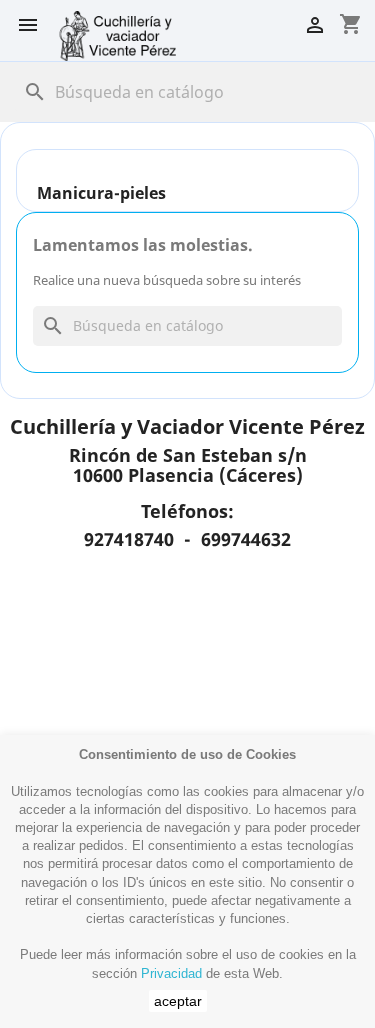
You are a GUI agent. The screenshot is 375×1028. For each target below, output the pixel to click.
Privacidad (171, 973)
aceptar (178, 1001)
